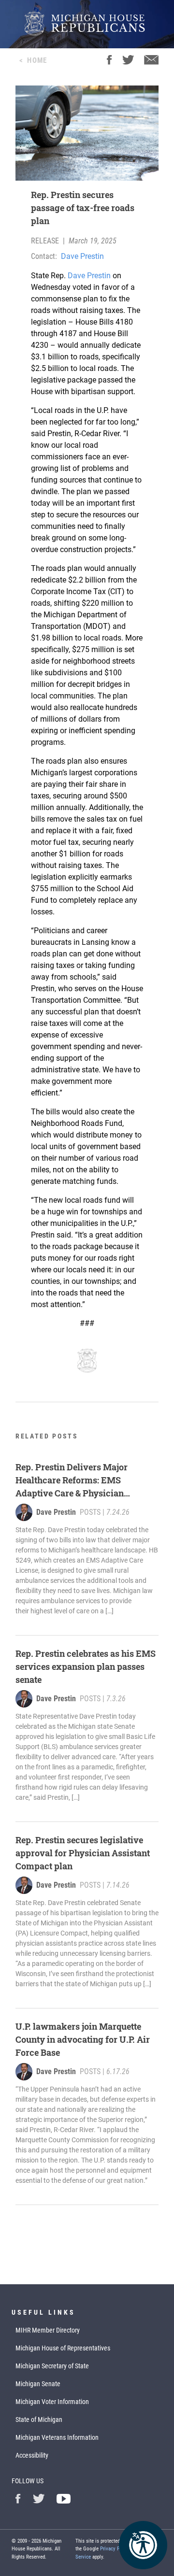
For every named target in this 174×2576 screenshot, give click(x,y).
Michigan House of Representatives (63, 2348)
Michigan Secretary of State (52, 2366)
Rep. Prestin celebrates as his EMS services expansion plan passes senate (86, 1666)
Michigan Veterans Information (57, 2437)
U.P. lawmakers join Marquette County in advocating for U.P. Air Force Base (83, 2039)
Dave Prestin (82, 256)
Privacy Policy (115, 2549)
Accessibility (32, 2455)
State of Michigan (39, 2419)
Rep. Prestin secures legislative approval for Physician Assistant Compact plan (83, 1853)
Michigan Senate (38, 2384)
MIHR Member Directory (48, 2330)
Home (37, 60)
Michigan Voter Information (52, 2402)
